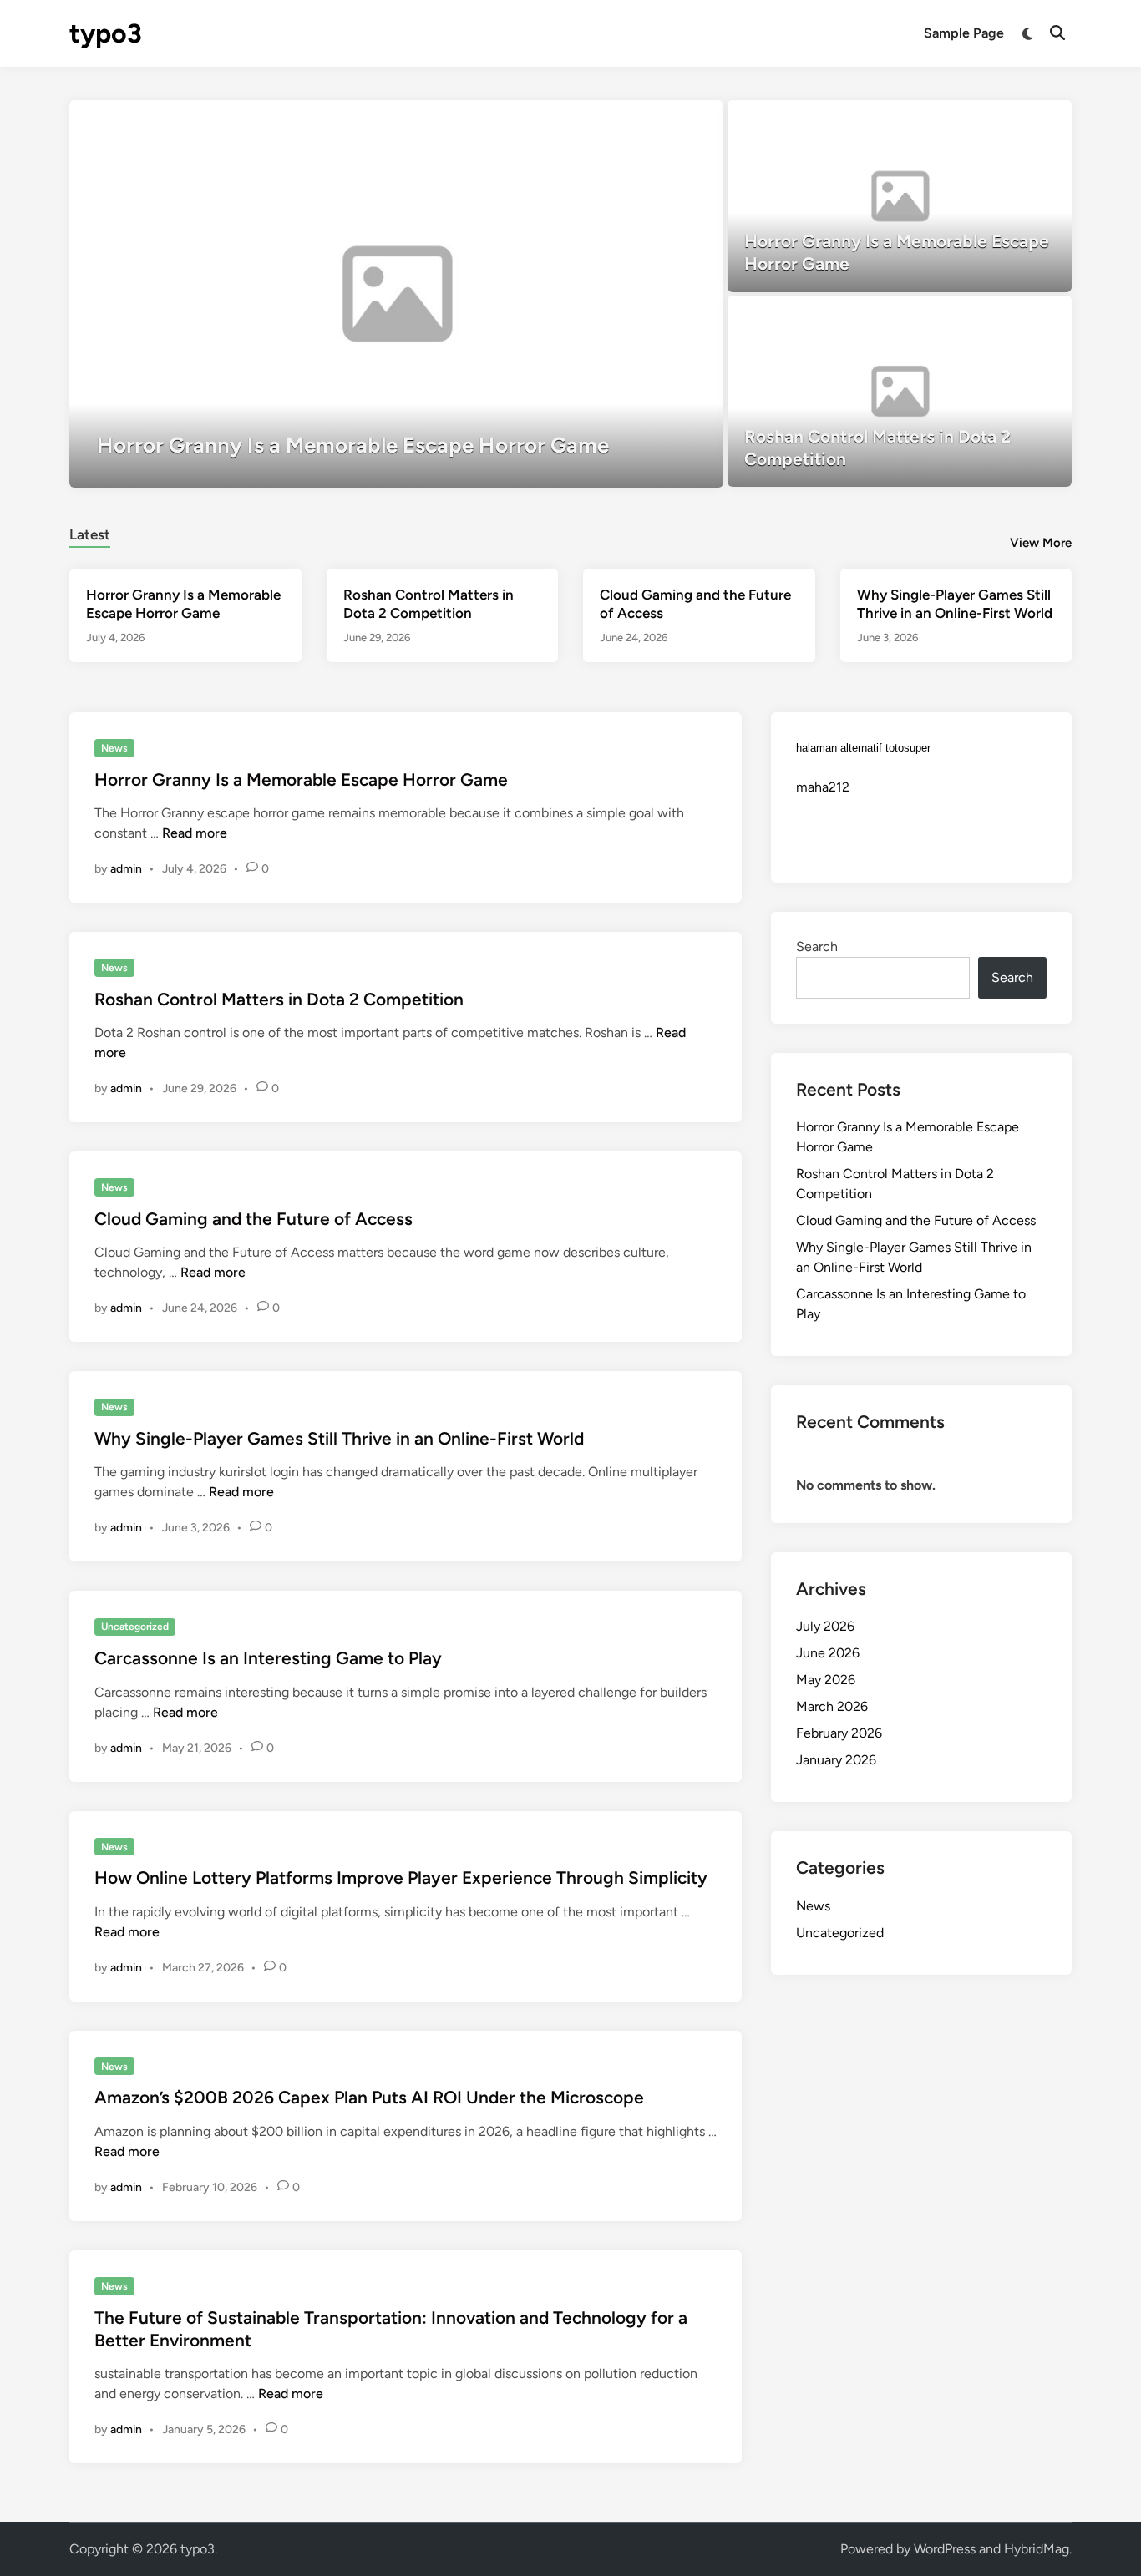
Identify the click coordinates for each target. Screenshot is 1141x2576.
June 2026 (828, 1653)
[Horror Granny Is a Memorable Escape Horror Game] (396, 294)
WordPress (945, 2549)
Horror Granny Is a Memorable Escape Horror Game (301, 779)
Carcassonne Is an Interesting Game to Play (268, 1658)
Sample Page (964, 33)
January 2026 (836, 1760)
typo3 (106, 33)
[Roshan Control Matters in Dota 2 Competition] (900, 392)
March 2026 (832, 1706)
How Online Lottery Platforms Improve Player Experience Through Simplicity (401, 1878)
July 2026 (825, 1626)
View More (1041, 543)
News (114, 748)
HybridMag (1037, 2549)
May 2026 (826, 1680)
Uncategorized (135, 1627)
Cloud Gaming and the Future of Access (254, 1219)
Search (817, 946)
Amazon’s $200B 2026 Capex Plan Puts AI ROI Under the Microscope (369, 2097)
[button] (646, 121)
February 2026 (839, 1733)
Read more (195, 833)
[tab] (90, 532)
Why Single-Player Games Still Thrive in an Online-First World (339, 1438)
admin (126, 869)
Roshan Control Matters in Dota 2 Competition (279, 999)
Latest (90, 534)
